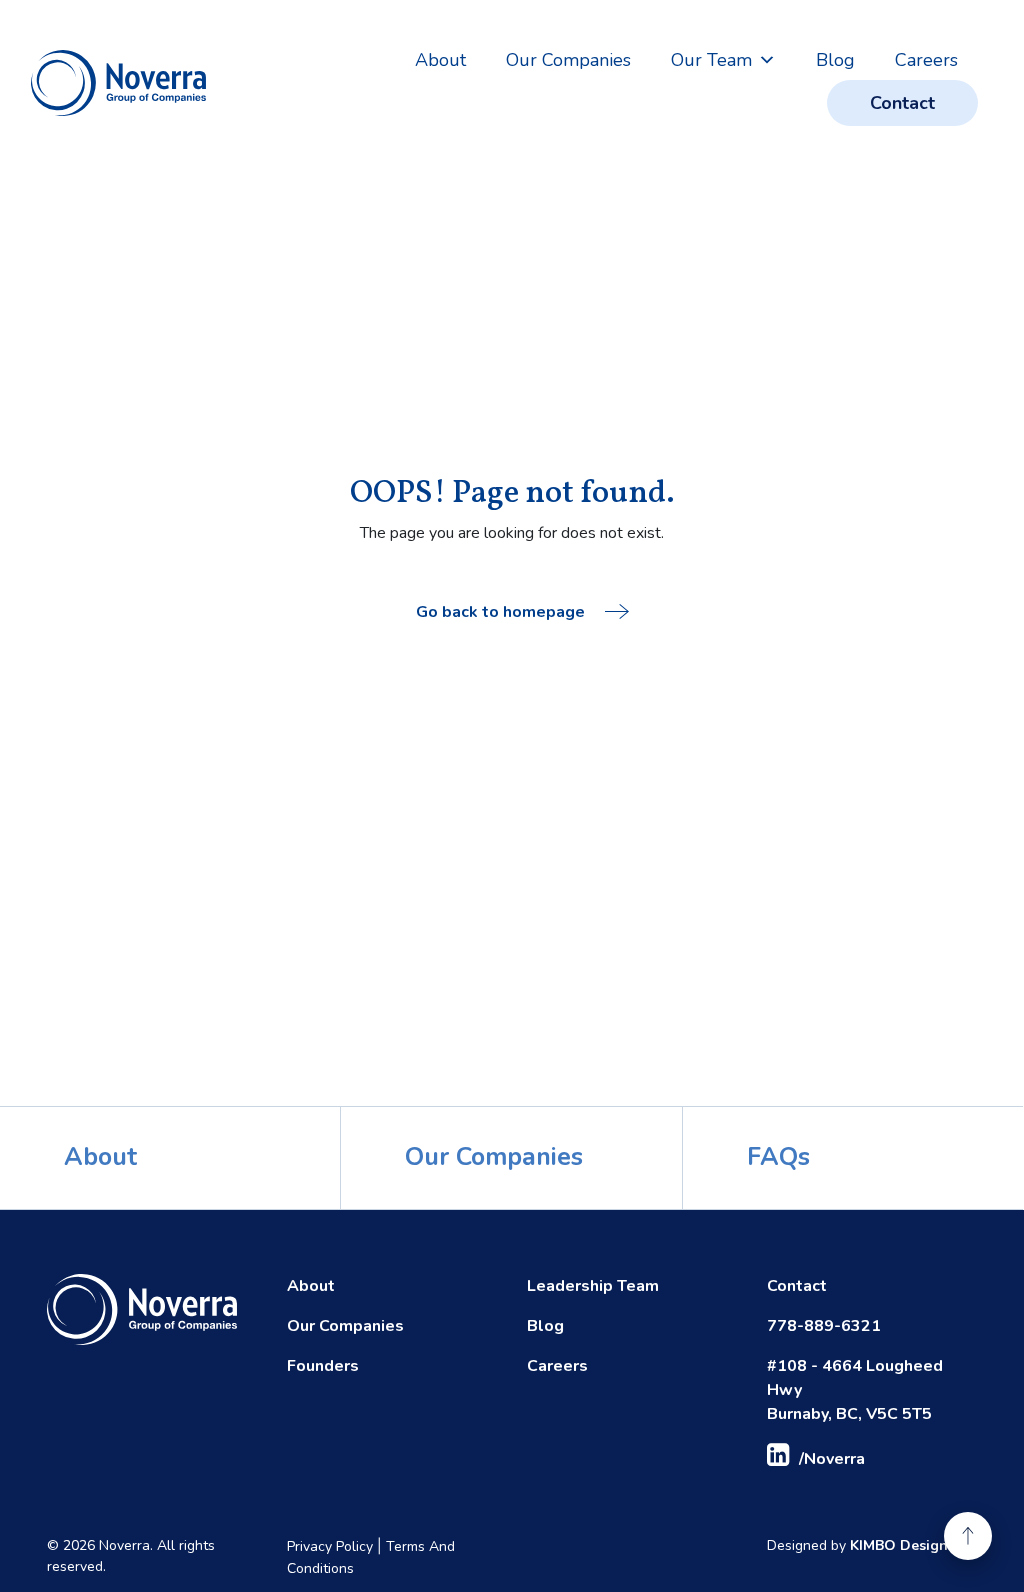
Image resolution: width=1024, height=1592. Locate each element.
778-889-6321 (824, 1326)
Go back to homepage (500, 612)
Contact (902, 103)
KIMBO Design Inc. (912, 1545)
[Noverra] (118, 83)
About (440, 60)
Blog (835, 60)
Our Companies (568, 60)
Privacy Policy (330, 1546)
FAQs (778, 1157)
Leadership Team (593, 1286)
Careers (926, 60)
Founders (323, 1366)
